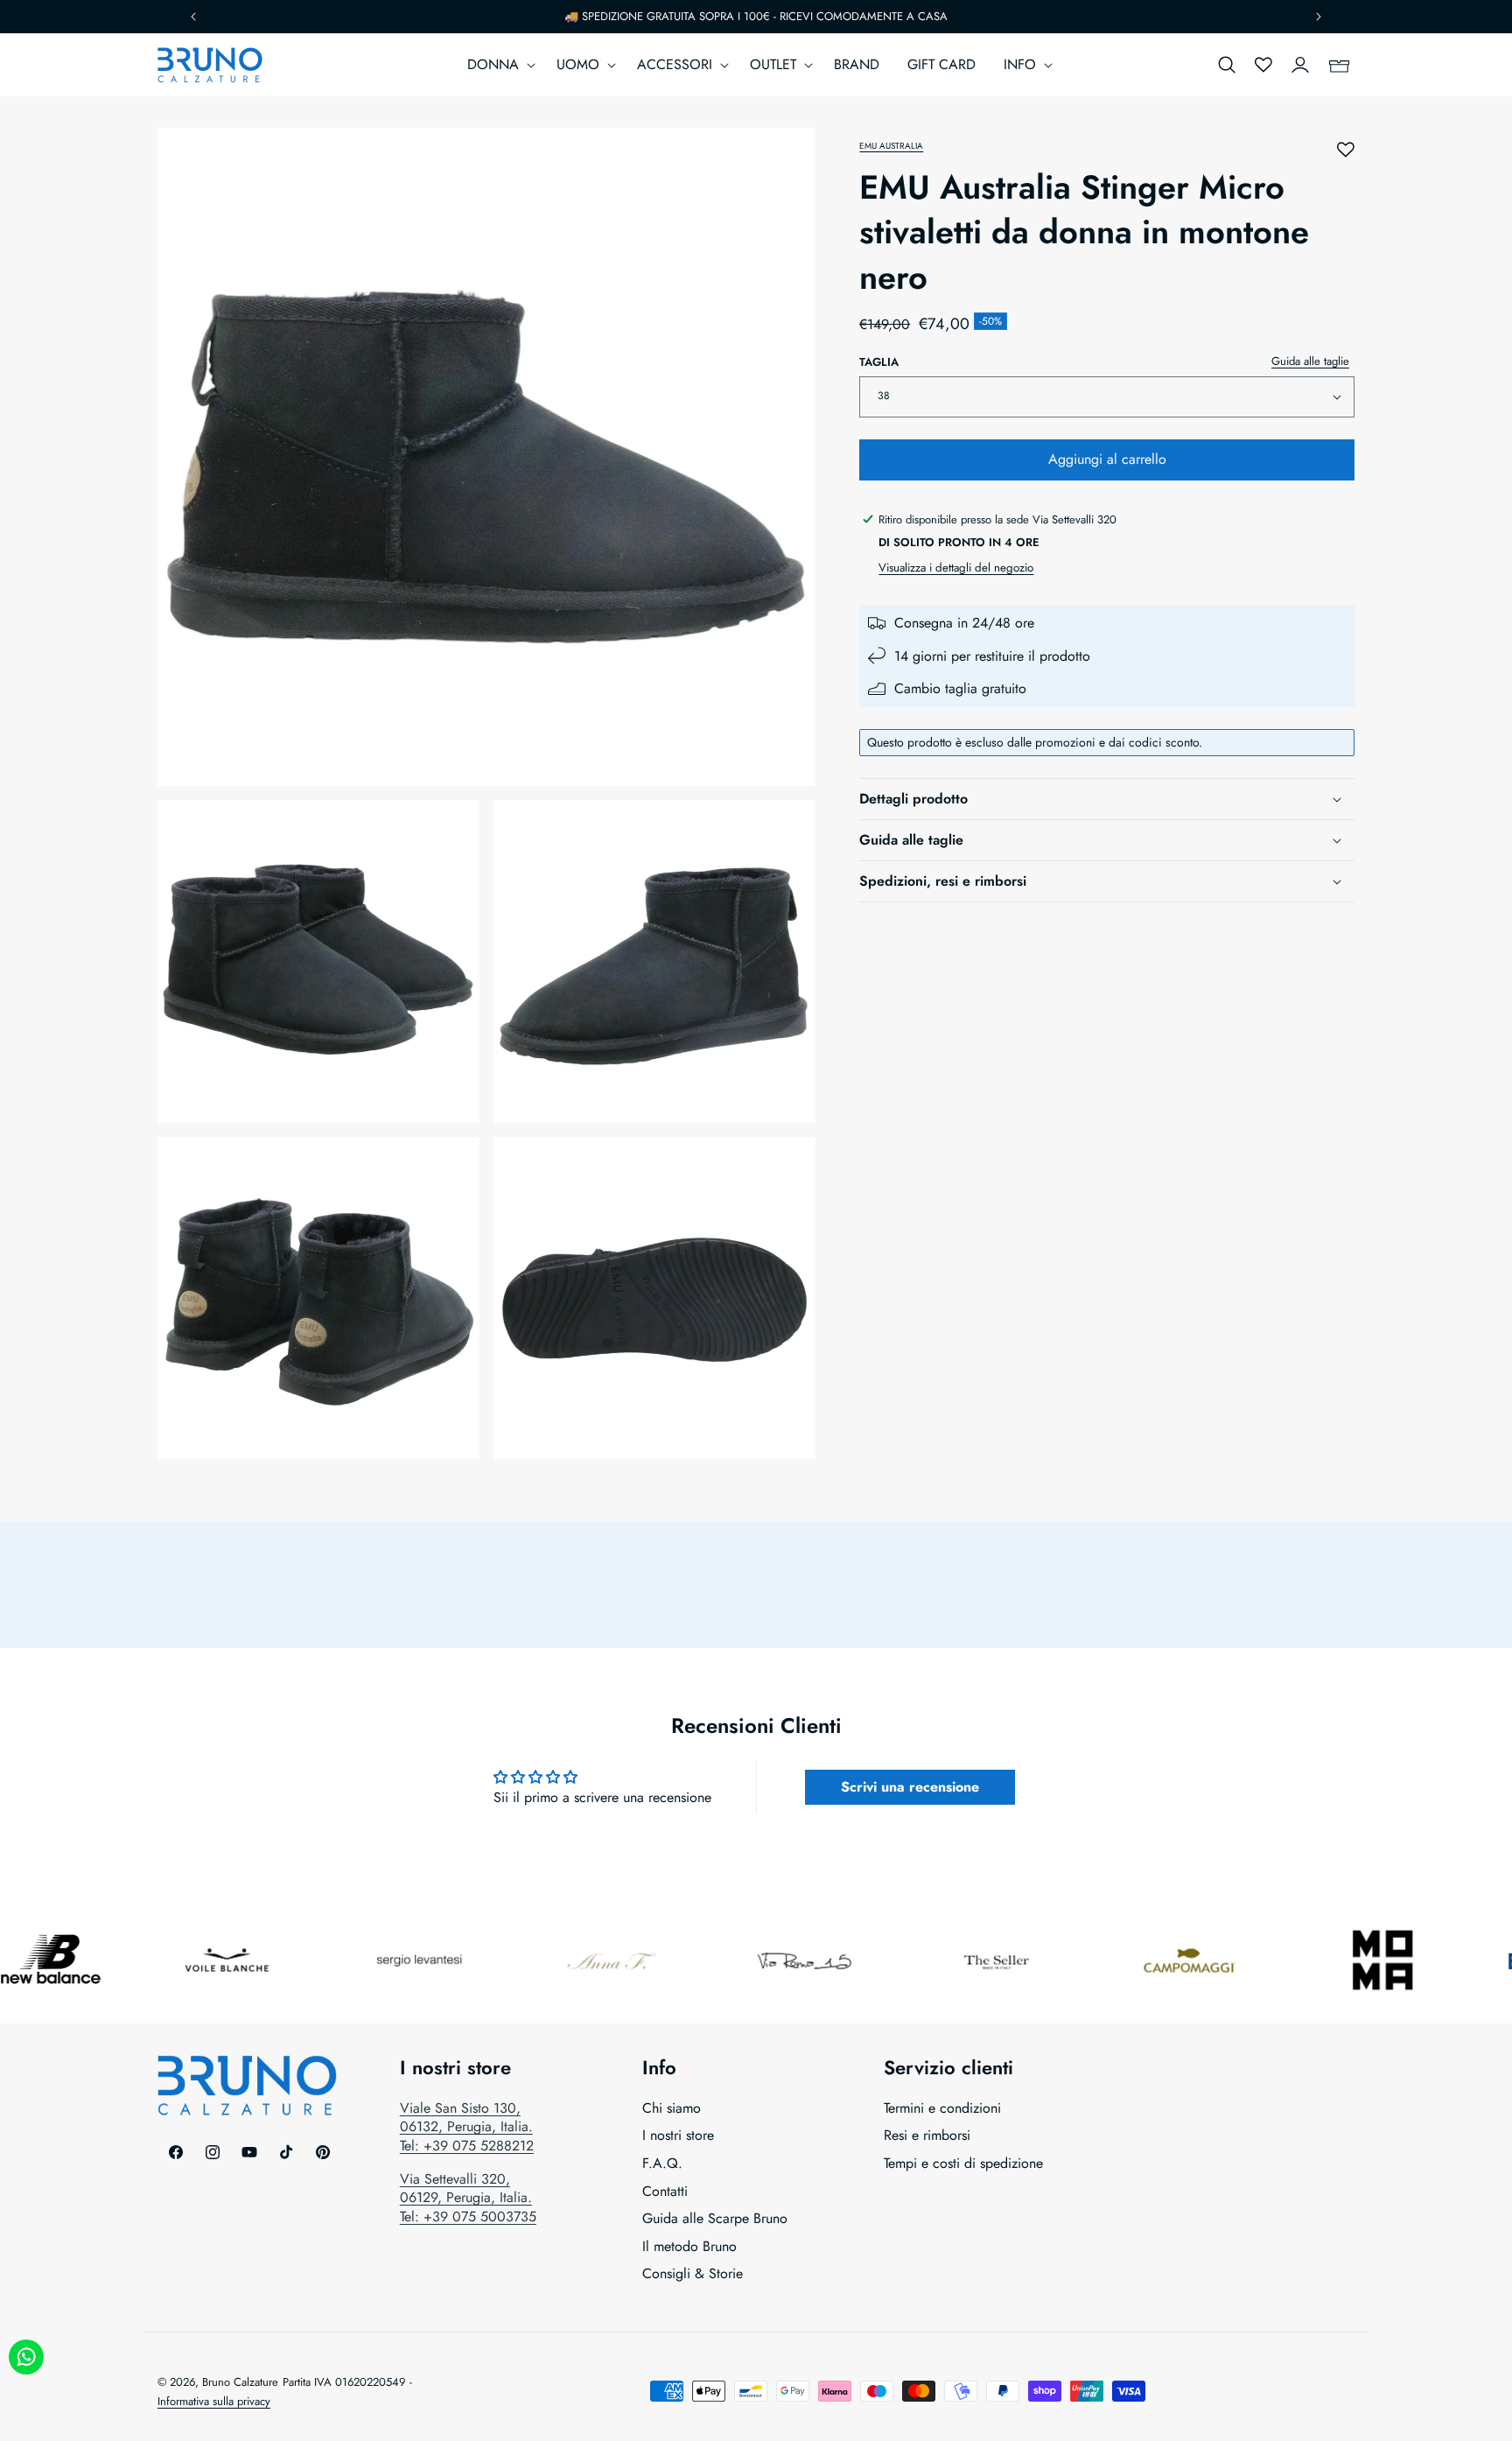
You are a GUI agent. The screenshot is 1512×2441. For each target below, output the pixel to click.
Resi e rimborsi (927, 2136)
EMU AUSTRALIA (891, 146)
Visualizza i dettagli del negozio (956, 568)
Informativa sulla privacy (214, 2401)
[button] (498, 65)
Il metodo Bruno (689, 2246)
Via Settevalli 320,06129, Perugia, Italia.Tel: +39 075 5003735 (468, 2198)
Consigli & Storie (693, 2274)
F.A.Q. (662, 2163)
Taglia (879, 362)
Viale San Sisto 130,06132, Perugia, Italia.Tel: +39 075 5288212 (467, 2127)
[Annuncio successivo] (1319, 17)
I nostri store (678, 2136)
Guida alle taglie (1310, 361)
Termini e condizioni (942, 2108)
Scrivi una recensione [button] (910, 1787)
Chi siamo (672, 2108)
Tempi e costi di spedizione (963, 2163)
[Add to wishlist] (1346, 150)
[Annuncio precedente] (193, 17)
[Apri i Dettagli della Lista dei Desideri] (1263, 65)
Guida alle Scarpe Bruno (715, 2218)
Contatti (665, 2191)
